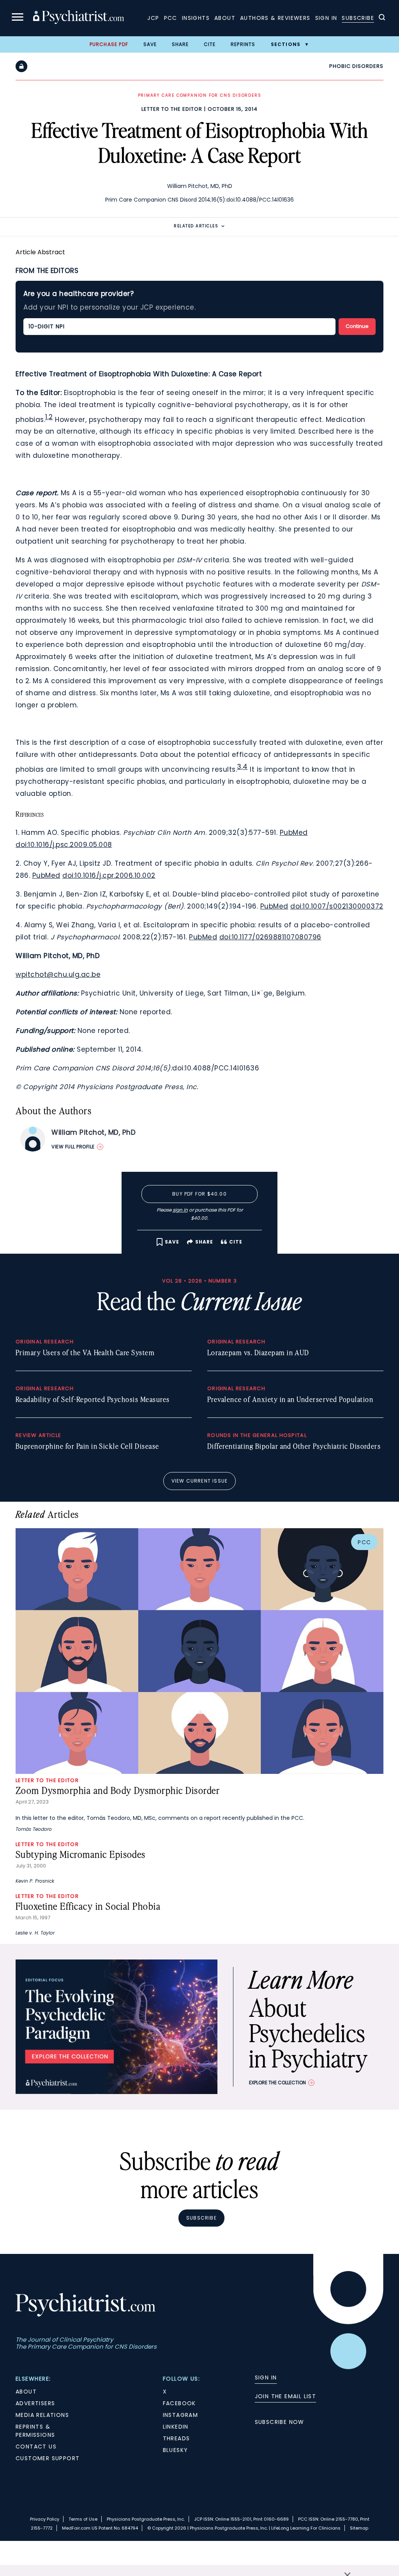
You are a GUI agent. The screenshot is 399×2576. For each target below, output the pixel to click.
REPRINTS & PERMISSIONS (35, 2431)
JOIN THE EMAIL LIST (286, 2396)
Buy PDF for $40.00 (199, 1194)
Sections (286, 44)
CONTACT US (36, 2447)
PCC (171, 18)
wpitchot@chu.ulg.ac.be (58, 974)
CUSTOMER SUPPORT (48, 2458)
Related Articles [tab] (196, 226)
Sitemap (359, 2528)
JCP (153, 18)
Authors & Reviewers (275, 18)
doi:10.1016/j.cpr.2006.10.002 (109, 875)
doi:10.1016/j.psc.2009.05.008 (64, 845)
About (225, 18)
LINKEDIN (176, 2427)
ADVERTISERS (35, 2403)
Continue (357, 326)
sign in (180, 1210)
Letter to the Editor (172, 109)
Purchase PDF (109, 44)
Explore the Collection (277, 2083)
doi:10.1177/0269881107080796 (270, 937)
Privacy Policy (45, 2519)
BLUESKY (176, 2450)
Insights (196, 18)
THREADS (177, 2438)
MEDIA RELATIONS (42, 2415)
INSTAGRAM (181, 2415)
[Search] (382, 18)
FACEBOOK (179, 2403)
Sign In (326, 18)
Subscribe (358, 18)
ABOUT (26, 2392)
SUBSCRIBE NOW (280, 2422)
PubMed (294, 833)
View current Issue (200, 1481)
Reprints (243, 44)
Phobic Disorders (356, 66)
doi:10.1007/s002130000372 (337, 906)
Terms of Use (83, 2519)
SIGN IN (266, 2378)
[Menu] (18, 18)
